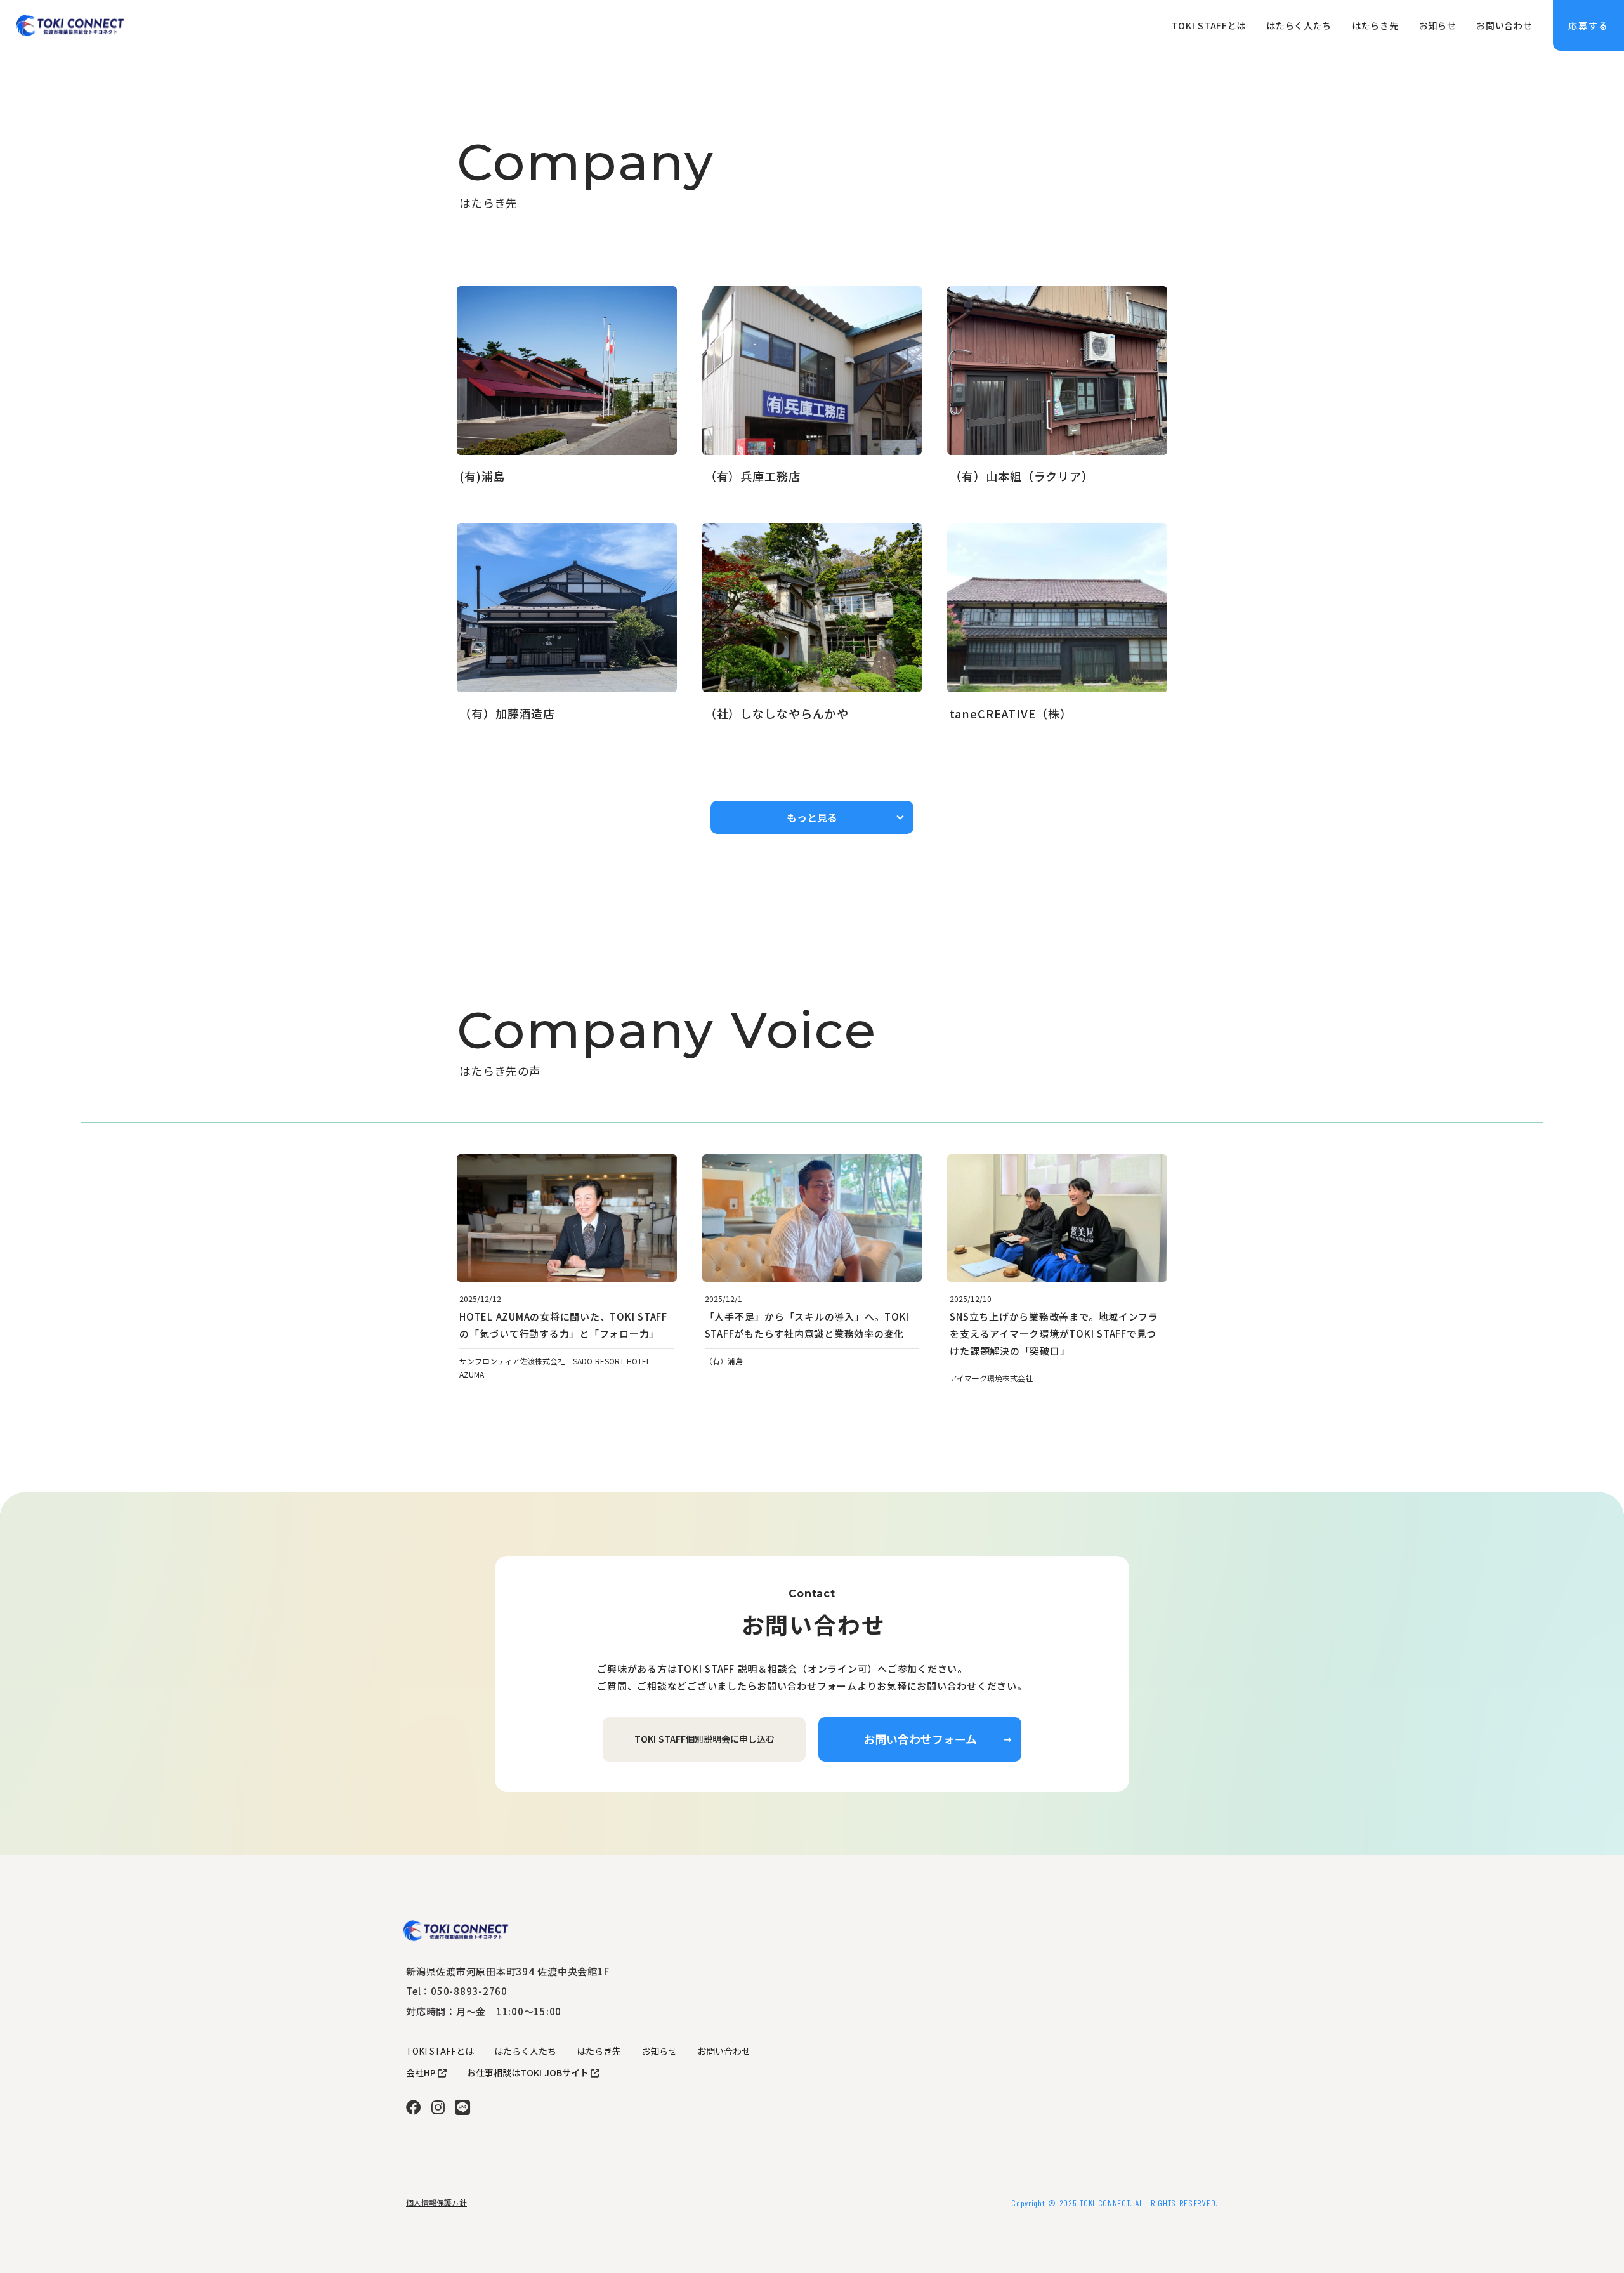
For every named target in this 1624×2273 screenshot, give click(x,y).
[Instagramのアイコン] (438, 2107)
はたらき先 (599, 2051)
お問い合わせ (724, 2051)
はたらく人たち (525, 2051)
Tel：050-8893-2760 (457, 1991)
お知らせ (659, 2051)
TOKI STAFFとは (440, 2051)
